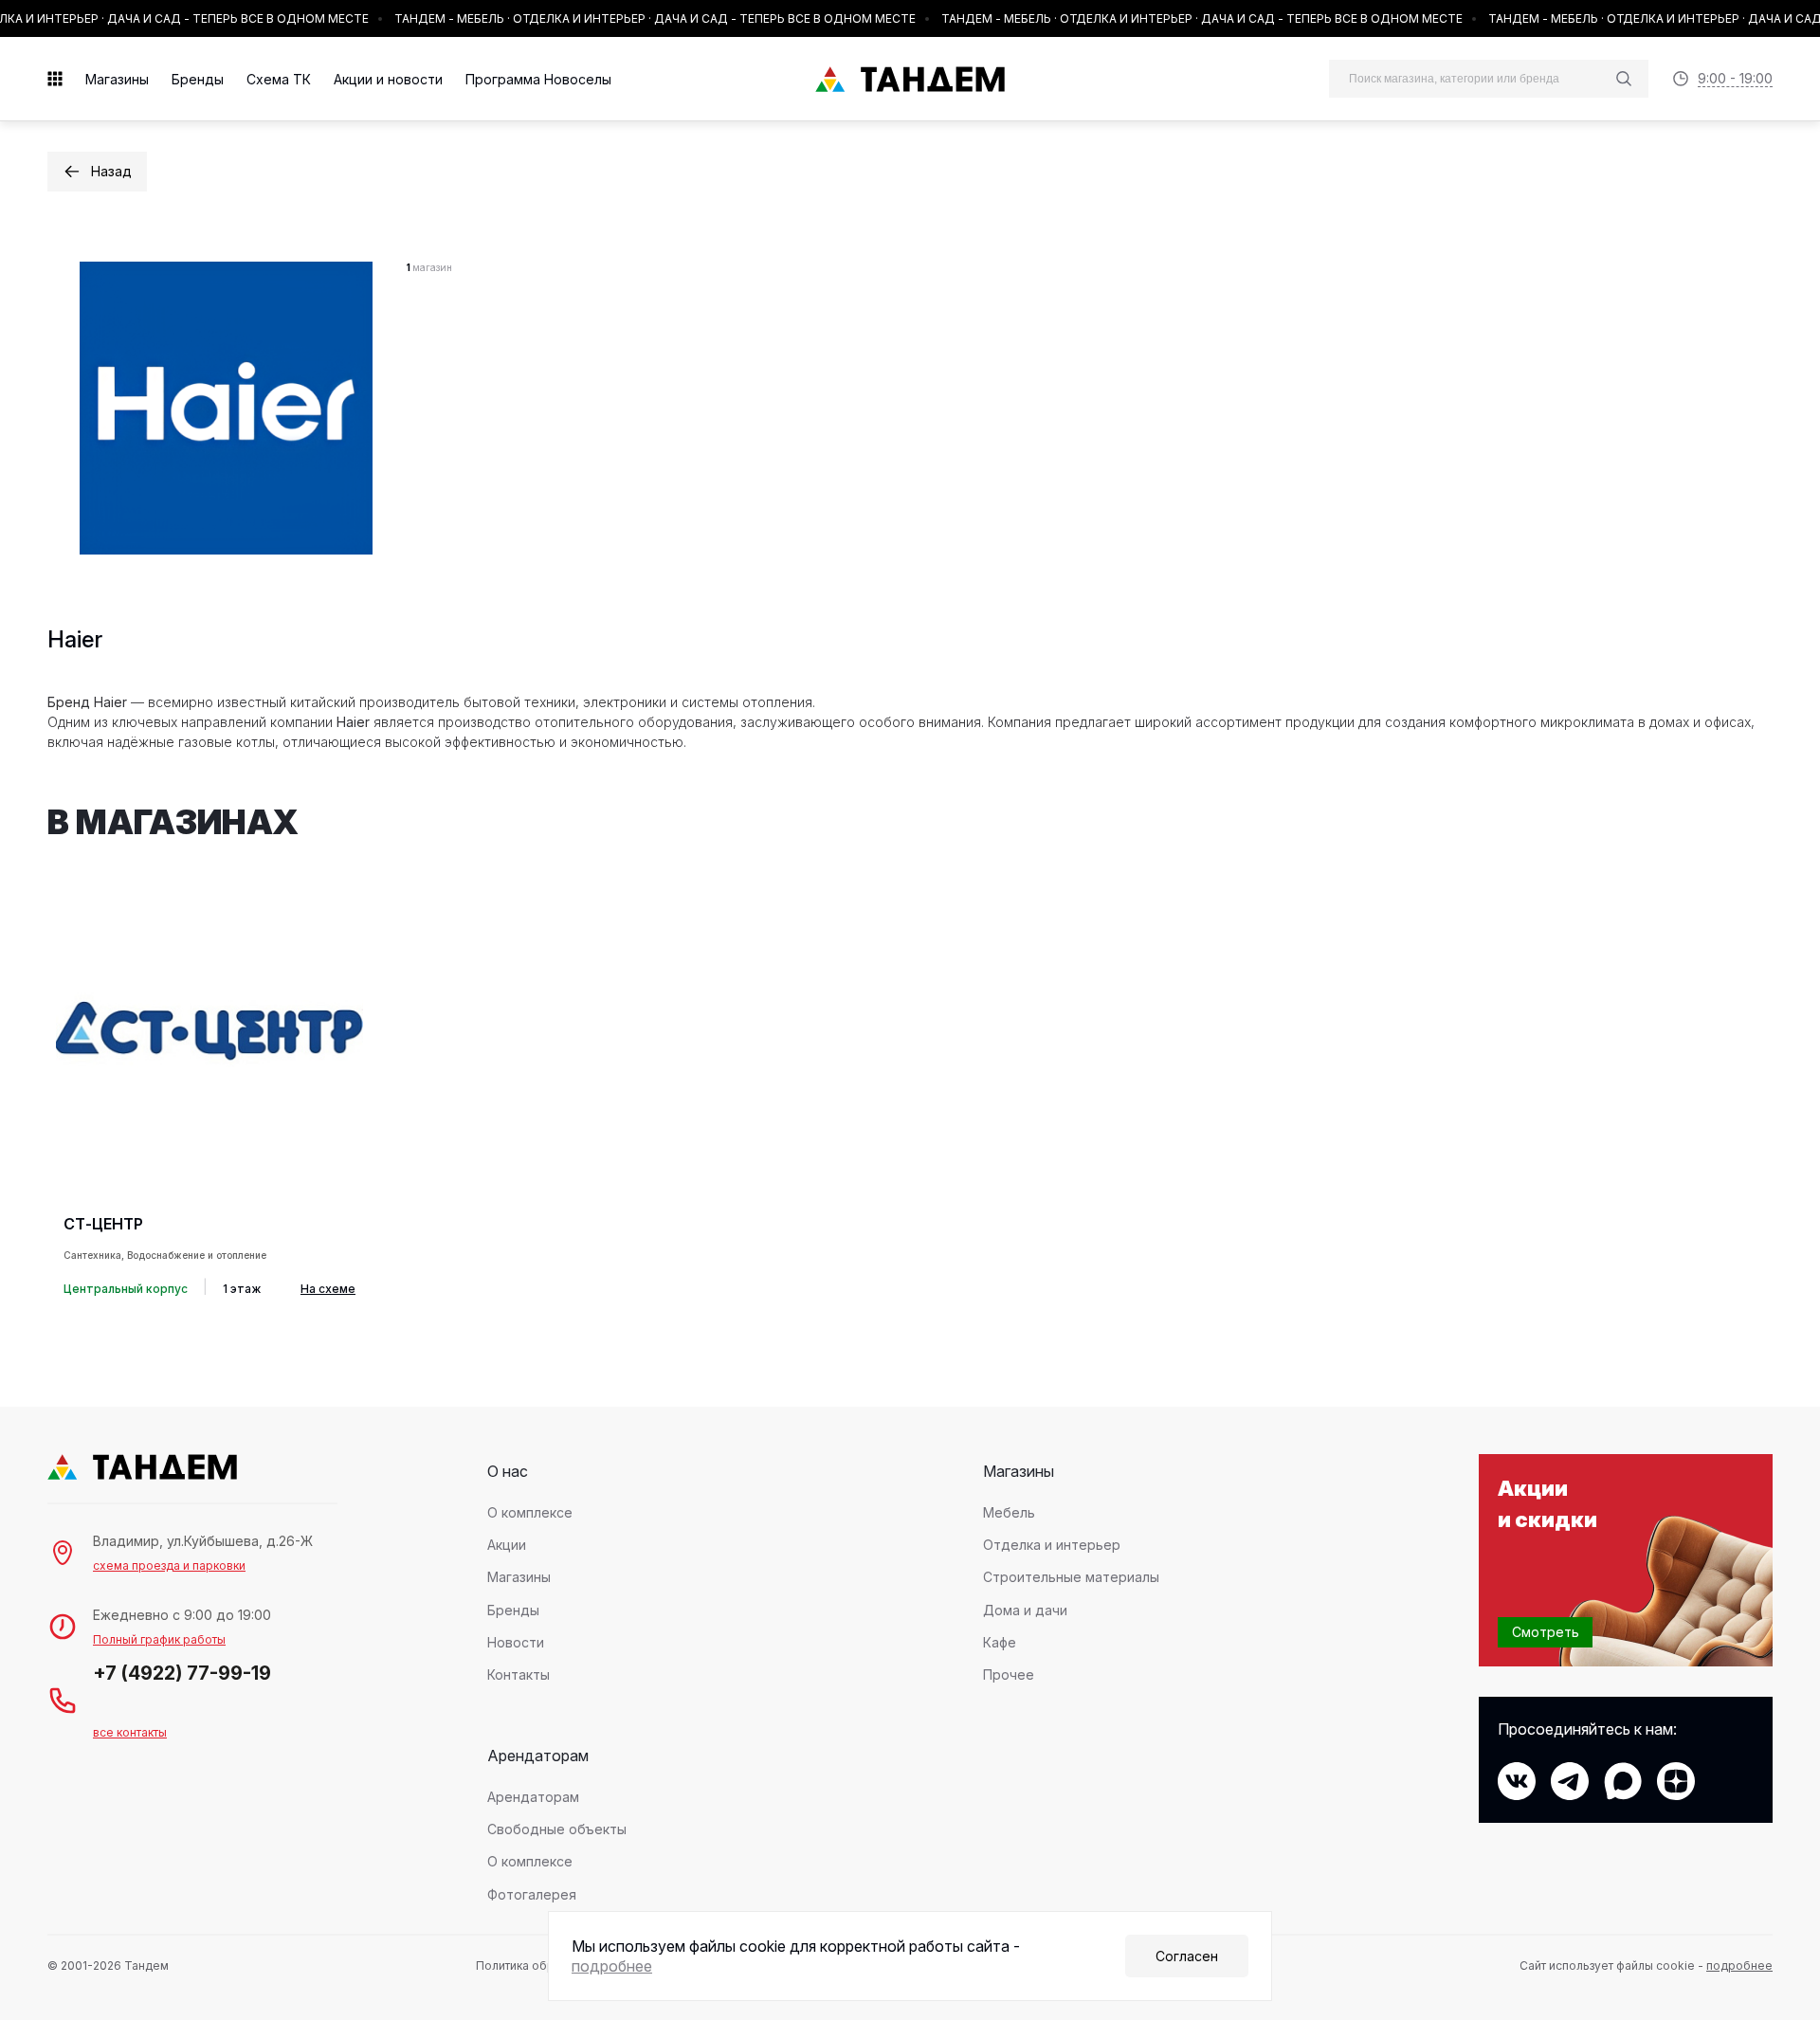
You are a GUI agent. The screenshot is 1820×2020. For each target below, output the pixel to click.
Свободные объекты (557, 1829)
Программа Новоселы (538, 79)
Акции (507, 1545)
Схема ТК (279, 79)
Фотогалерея (532, 1894)
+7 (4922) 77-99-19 (182, 1673)
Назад (111, 171)
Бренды (198, 79)
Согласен (1187, 1956)
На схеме (328, 1289)
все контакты (130, 1732)
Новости (516, 1642)
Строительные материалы (1071, 1577)
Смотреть (1546, 1632)
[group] (209, 1090)
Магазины (117, 79)
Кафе (1000, 1642)
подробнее (1739, 1965)
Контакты (519, 1674)
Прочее (1009, 1674)
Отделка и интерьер (1052, 1545)
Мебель (1009, 1512)
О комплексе (530, 1512)
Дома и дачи (1025, 1610)
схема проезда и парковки (169, 1565)
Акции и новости (388, 79)
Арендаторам (533, 1797)
